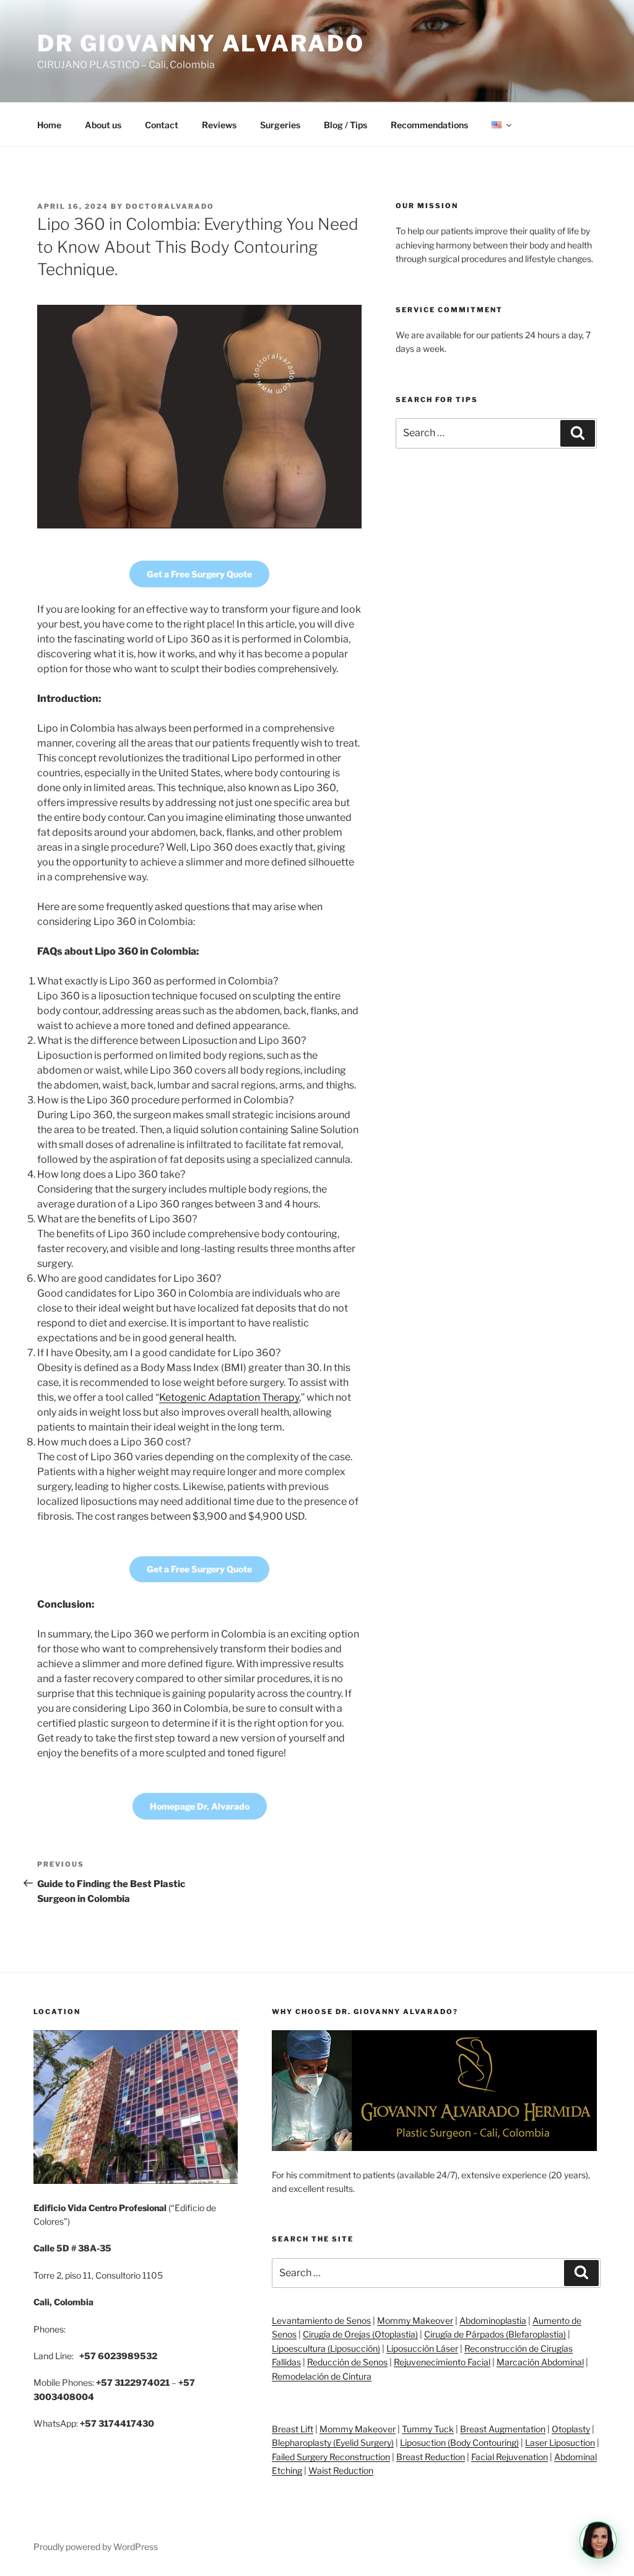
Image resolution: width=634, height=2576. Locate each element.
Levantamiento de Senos (321, 2320)
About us (103, 125)
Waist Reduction (341, 2470)
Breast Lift (293, 2429)
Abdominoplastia (493, 2320)
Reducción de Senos (347, 2362)
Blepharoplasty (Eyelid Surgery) (333, 2442)
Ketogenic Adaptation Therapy (229, 1397)
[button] (598, 2540)
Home (49, 125)
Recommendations (429, 125)
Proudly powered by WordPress (96, 2547)
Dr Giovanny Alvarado (201, 43)
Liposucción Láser (422, 2348)
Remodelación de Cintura (322, 2376)
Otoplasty (571, 2429)
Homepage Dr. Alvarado (200, 1806)
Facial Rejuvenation (510, 2457)
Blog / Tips (345, 125)
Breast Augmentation (503, 2429)
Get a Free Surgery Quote (199, 574)
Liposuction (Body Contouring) (459, 2442)
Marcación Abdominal (540, 2362)
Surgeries (280, 125)
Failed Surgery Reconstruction (331, 2457)
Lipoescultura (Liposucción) (326, 2348)
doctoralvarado (170, 206)
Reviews (219, 125)
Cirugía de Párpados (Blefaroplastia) (495, 2334)
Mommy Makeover (415, 2320)
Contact (162, 125)
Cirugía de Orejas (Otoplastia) (360, 2334)
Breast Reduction (431, 2457)
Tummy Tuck (428, 2429)
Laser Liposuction (560, 2442)
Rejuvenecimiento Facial (442, 2362)
